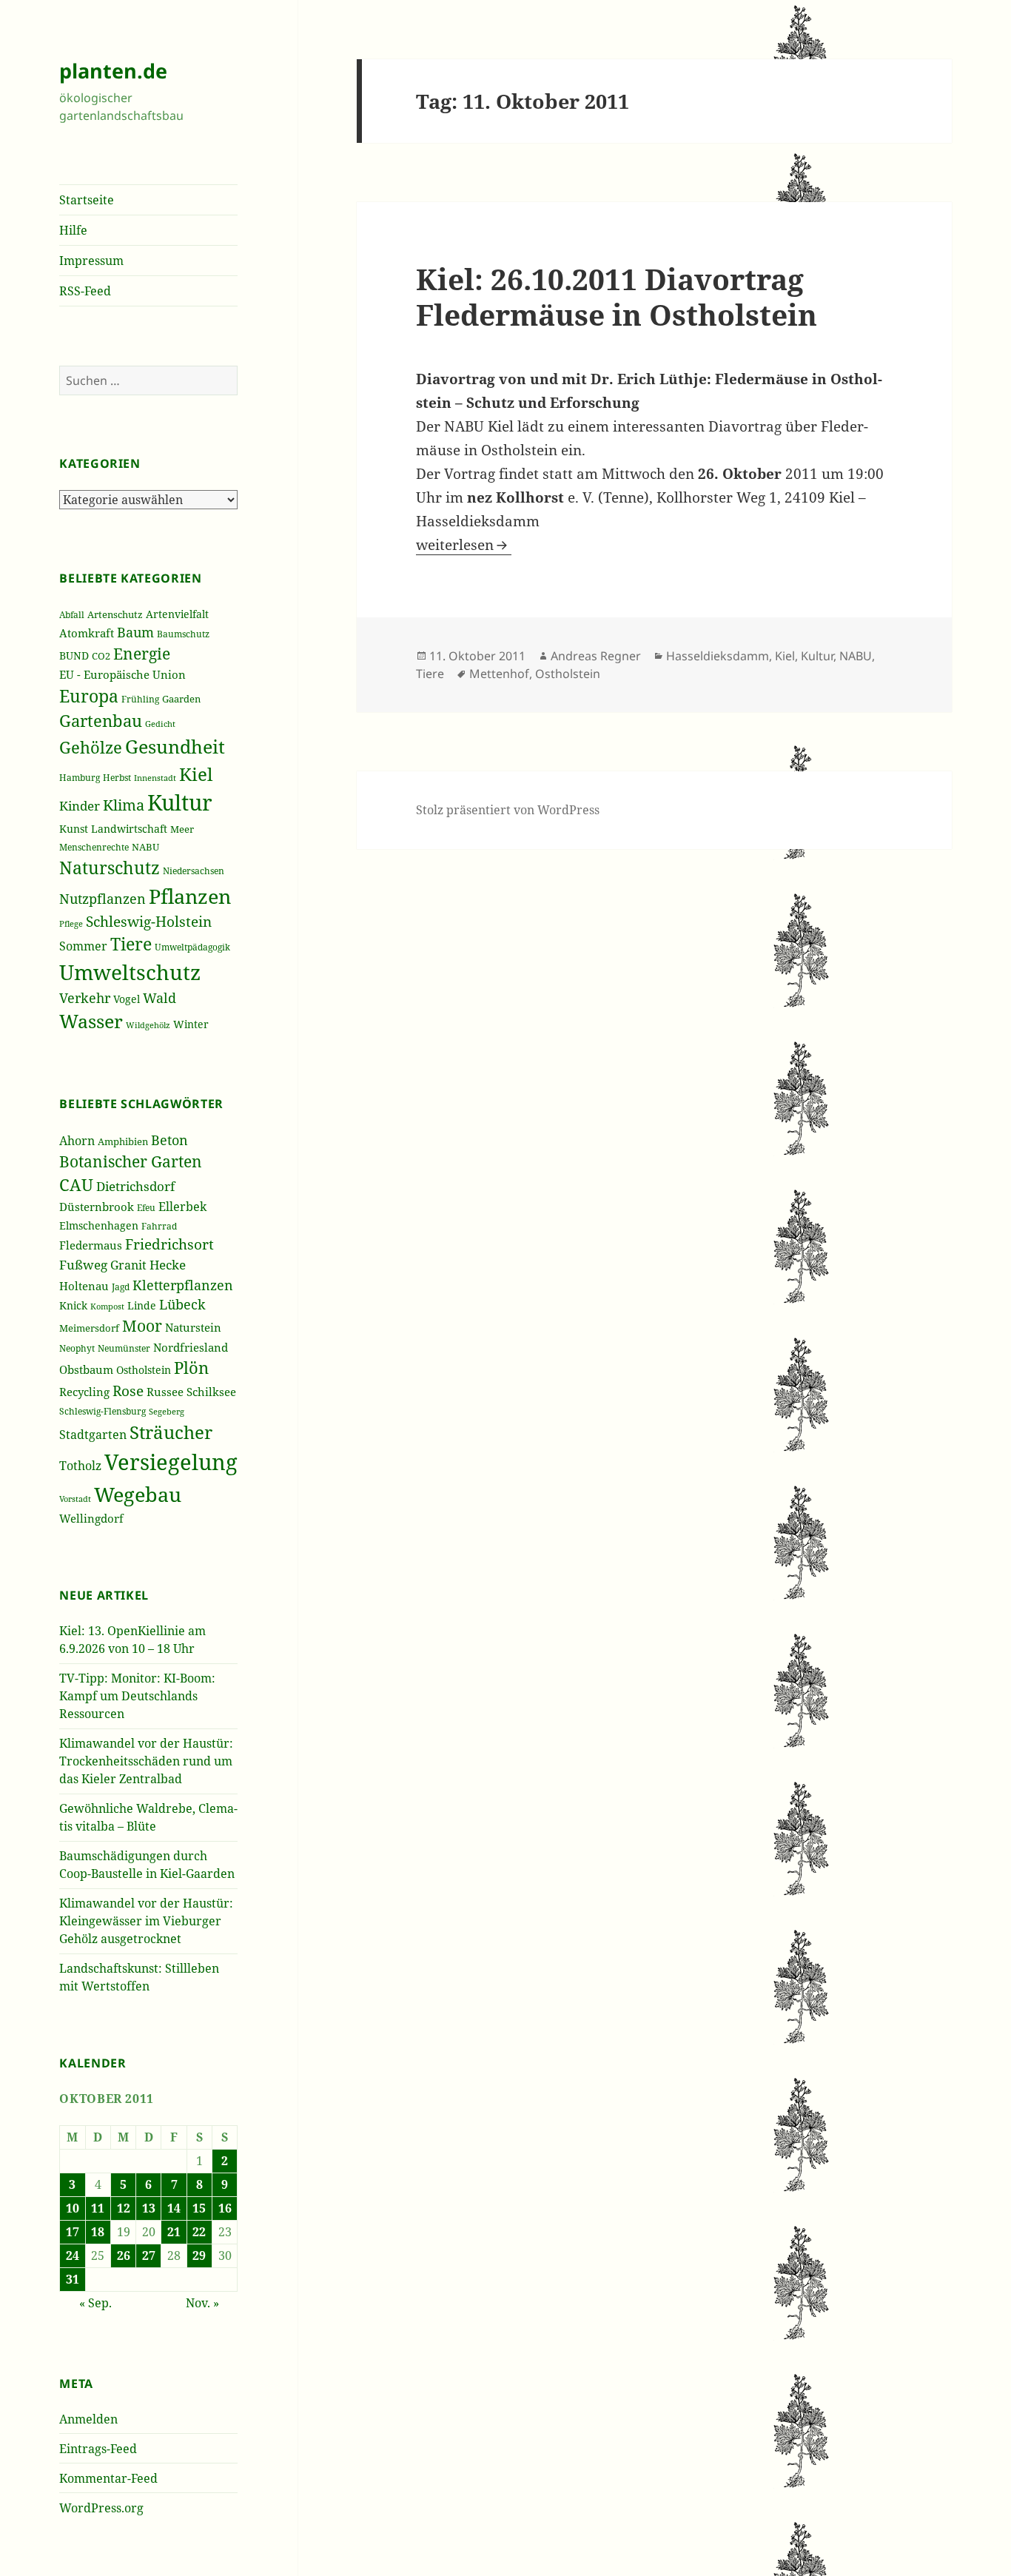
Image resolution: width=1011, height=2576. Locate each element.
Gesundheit (175, 746)
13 (149, 2208)
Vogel (127, 999)
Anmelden (88, 2419)
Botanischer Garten (131, 1161)
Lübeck (182, 1304)
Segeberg (167, 1411)
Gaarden (181, 699)
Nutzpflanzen (103, 899)
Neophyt (77, 1348)
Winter (191, 1024)
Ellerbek (182, 1206)
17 (73, 2232)
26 (124, 2255)
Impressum (91, 261)
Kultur (180, 802)
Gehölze (91, 747)
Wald (159, 998)
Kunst (74, 829)
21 (174, 2232)
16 (225, 2208)
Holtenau (84, 1286)
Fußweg (83, 1264)
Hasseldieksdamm (718, 656)
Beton (169, 1140)
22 (199, 2232)
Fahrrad (159, 1226)
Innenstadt (155, 778)
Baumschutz (183, 634)
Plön (191, 1368)
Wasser (91, 1021)
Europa (89, 696)
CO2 (101, 656)
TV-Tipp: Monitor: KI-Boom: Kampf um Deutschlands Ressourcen (137, 1696)
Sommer (83, 946)
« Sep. (95, 2303)
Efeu (146, 1208)
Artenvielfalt (177, 614)
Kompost (107, 1306)
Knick (73, 1305)
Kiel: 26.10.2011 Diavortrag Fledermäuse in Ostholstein (617, 296)
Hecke (168, 1265)
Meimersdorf (89, 1328)
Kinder (80, 806)
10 (73, 2208)
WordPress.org (101, 2508)
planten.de (113, 71)
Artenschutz (115, 614)
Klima (124, 805)
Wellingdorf (91, 1518)
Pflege (71, 923)
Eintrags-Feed (98, 2449)
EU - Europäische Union (122, 674)
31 (73, 2279)
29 (199, 2255)
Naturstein (193, 1327)
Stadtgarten (93, 1435)
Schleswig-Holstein (149, 922)
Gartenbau (101, 721)
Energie (142, 653)
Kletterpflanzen (183, 1285)
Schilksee (211, 1392)
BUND (74, 655)
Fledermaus (91, 1245)
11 (98, 2208)
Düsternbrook (97, 1207)
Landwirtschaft (129, 829)
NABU (145, 847)
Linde (142, 1306)
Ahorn (77, 1141)
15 (199, 2208)
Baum (135, 632)
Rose (128, 1391)
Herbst (117, 778)
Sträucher (171, 1432)
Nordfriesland (191, 1347)
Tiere (131, 944)
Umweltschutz (130, 972)
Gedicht (160, 724)
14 (174, 2208)
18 (98, 2232)
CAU (76, 1185)
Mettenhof (499, 674)
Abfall (72, 615)
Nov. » (202, 2303)
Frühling (140, 699)
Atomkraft (87, 633)
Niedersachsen (194, 871)
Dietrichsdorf (135, 1186)
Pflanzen (190, 896)
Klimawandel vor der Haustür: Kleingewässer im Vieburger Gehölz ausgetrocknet (146, 1921)
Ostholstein (144, 1370)
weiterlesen (464, 545)
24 (73, 2255)
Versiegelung (171, 1462)
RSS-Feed (85, 291)
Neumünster (124, 1348)
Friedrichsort (169, 1244)
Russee (165, 1392)
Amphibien (123, 1142)
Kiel (196, 774)
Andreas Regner (596, 656)
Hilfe (73, 230)
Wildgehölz (148, 1025)
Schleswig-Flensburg (103, 1411)
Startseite (87, 200)
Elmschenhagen (99, 1226)
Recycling (84, 1392)
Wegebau (138, 1494)
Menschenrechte (94, 847)
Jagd (121, 1287)
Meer (182, 829)
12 (124, 2208)
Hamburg (80, 778)
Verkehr (85, 998)
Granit (128, 1265)
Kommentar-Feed (108, 2478)
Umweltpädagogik (192, 947)
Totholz (80, 1466)
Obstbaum (86, 1369)
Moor (142, 1326)
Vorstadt (75, 1499)
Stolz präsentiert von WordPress (508, 810)
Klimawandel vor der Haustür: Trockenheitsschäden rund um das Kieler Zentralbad (146, 1761)
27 (149, 2255)
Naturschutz (110, 868)
